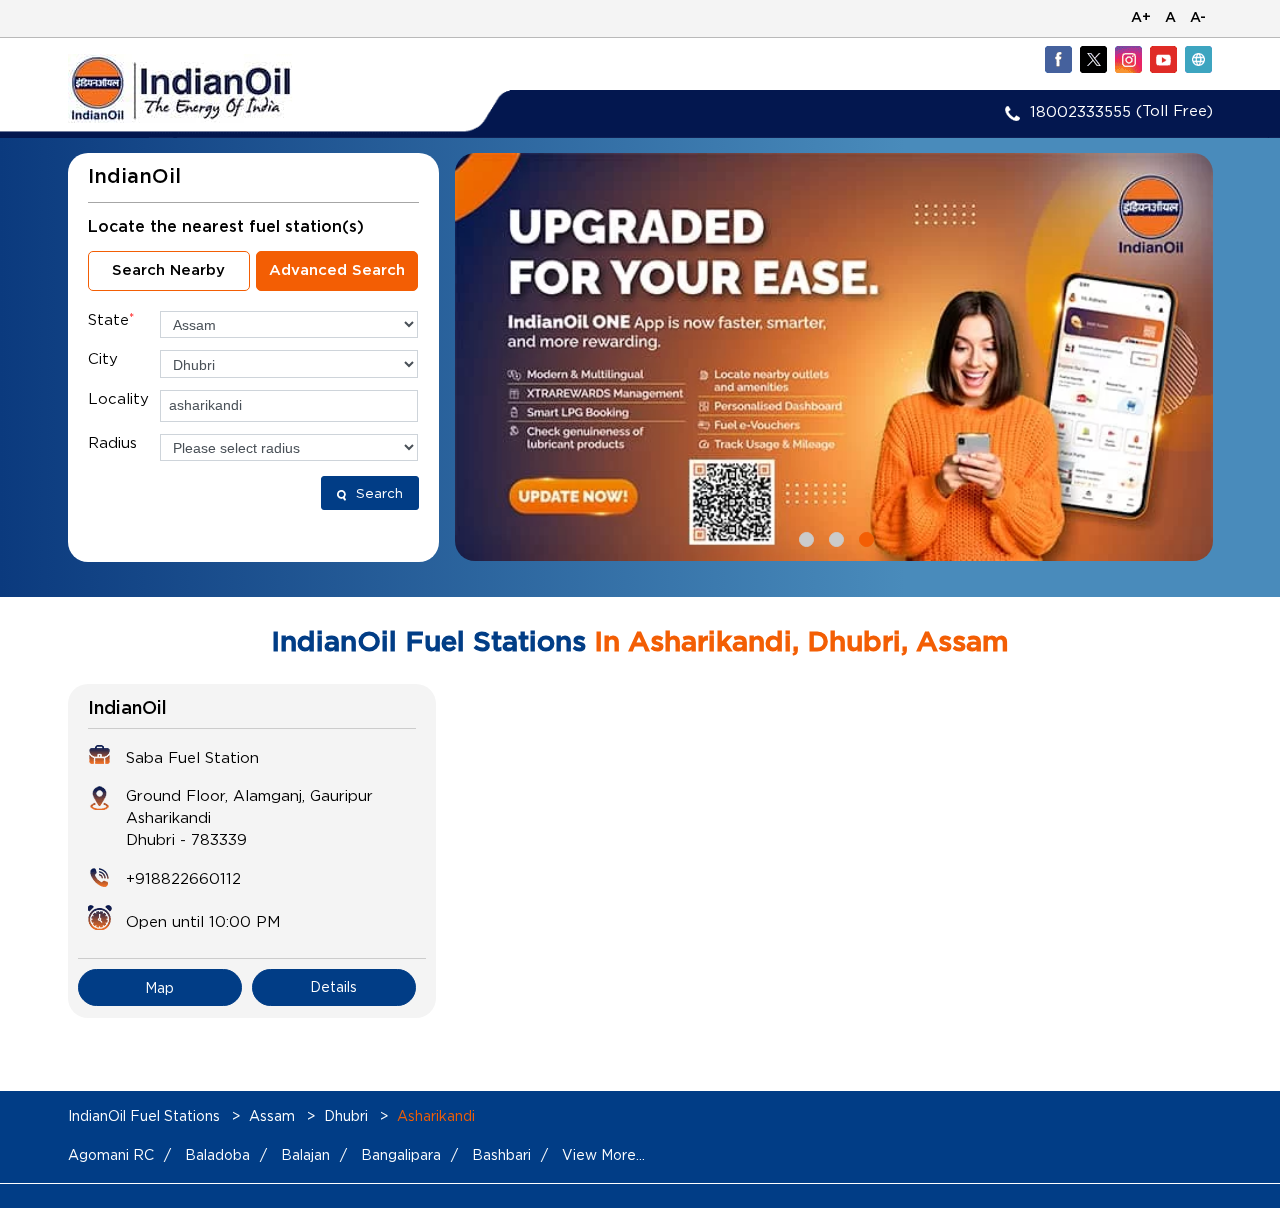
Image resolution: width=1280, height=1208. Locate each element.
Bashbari (501, 1154)
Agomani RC (111, 1154)
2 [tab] (834, 537)
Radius (112, 442)
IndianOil (127, 709)
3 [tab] (864, 537)
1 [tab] (804, 537)
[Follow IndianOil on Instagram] (1128, 59)
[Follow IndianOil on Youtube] (1163, 59)
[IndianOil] (211, 88)
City (103, 358)
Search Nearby (168, 270)
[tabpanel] (834, 357)
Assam (272, 1115)
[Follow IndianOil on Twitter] (1093, 59)
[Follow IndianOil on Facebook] (1058, 59)
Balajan (305, 1154)
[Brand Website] (1198, 59)
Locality (118, 398)
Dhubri (346, 1115)
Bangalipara (401, 1154)
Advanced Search (337, 270)
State (111, 319)
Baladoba (217, 1154)
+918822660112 (183, 878)
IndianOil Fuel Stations (146, 1115)
